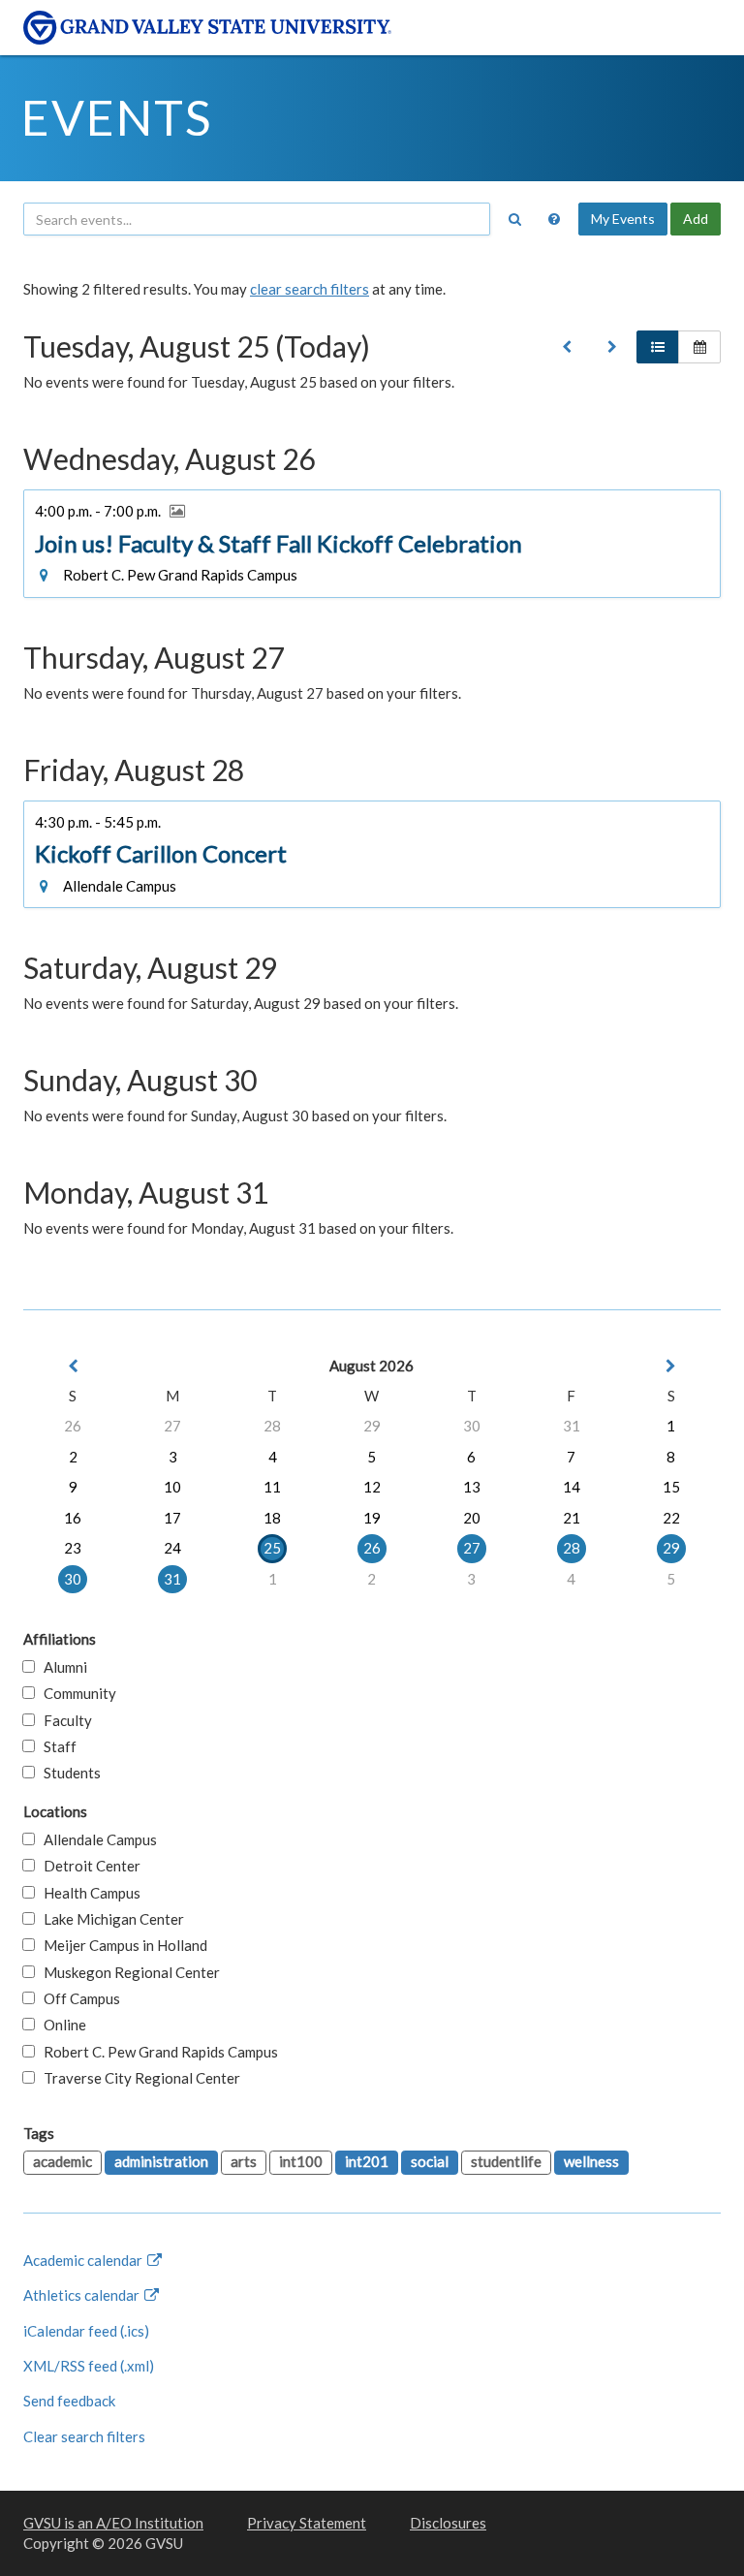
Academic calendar (84, 2260)
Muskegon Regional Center (127, 1972)
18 (272, 1518)
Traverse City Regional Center (138, 2078)
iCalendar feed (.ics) (86, 2331)
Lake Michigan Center (109, 1919)
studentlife (506, 2161)
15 (671, 1487)
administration (161, 2161)
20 (472, 1518)
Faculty (63, 1720)
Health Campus (88, 1893)
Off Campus (77, 1998)
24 (172, 1548)
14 (572, 1487)
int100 (301, 2161)
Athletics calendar (83, 2295)
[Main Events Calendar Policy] (554, 219)
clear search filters (310, 289)
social (430, 2161)
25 (272, 1548)
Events (117, 117)
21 (572, 1518)
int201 (367, 2161)
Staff (56, 1746)
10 (172, 1487)
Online (61, 2025)
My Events (623, 219)
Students (68, 1773)
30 (472, 1426)
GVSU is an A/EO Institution (113, 2523)
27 (172, 1426)
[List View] (658, 347)
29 (372, 1426)
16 (73, 1518)
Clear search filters (84, 2436)
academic (62, 2161)
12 (372, 1487)
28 (272, 1426)
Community (76, 1693)
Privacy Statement (307, 2523)
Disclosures (448, 2523)
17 (172, 1518)
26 (73, 1426)
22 (671, 1518)
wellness (591, 2161)
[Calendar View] (699, 347)
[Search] (514, 219)
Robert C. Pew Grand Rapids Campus (156, 2052)
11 (272, 1487)
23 (73, 1548)
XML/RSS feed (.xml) (89, 2366)
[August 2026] (567, 347)
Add (696, 219)
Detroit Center (88, 1866)
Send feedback (69, 2401)
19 (372, 1518)
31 (572, 1426)
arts (244, 2161)
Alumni (61, 1667)
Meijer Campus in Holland (121, 1945)
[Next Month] (671, 1366)
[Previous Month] (73, 1366)
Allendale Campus (96, 1839)
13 (472, 1487)
